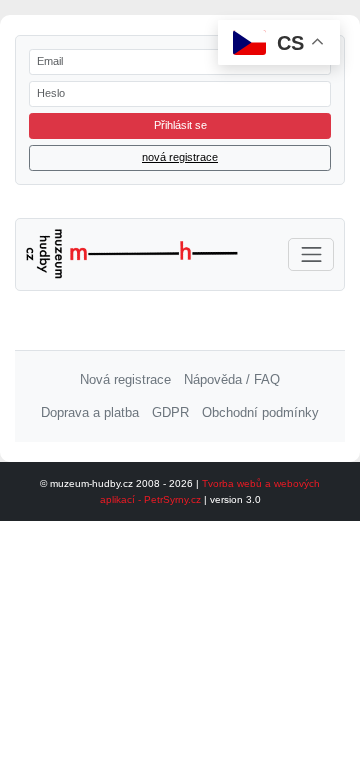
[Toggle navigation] (311, 254)
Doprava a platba (90, 412)
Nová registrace (125, 379)
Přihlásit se (180, 125)
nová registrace (180, 157)
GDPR (170, 412)
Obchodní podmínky (260, 412)
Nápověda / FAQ (232, 379)
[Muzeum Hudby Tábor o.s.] (132, 254)
